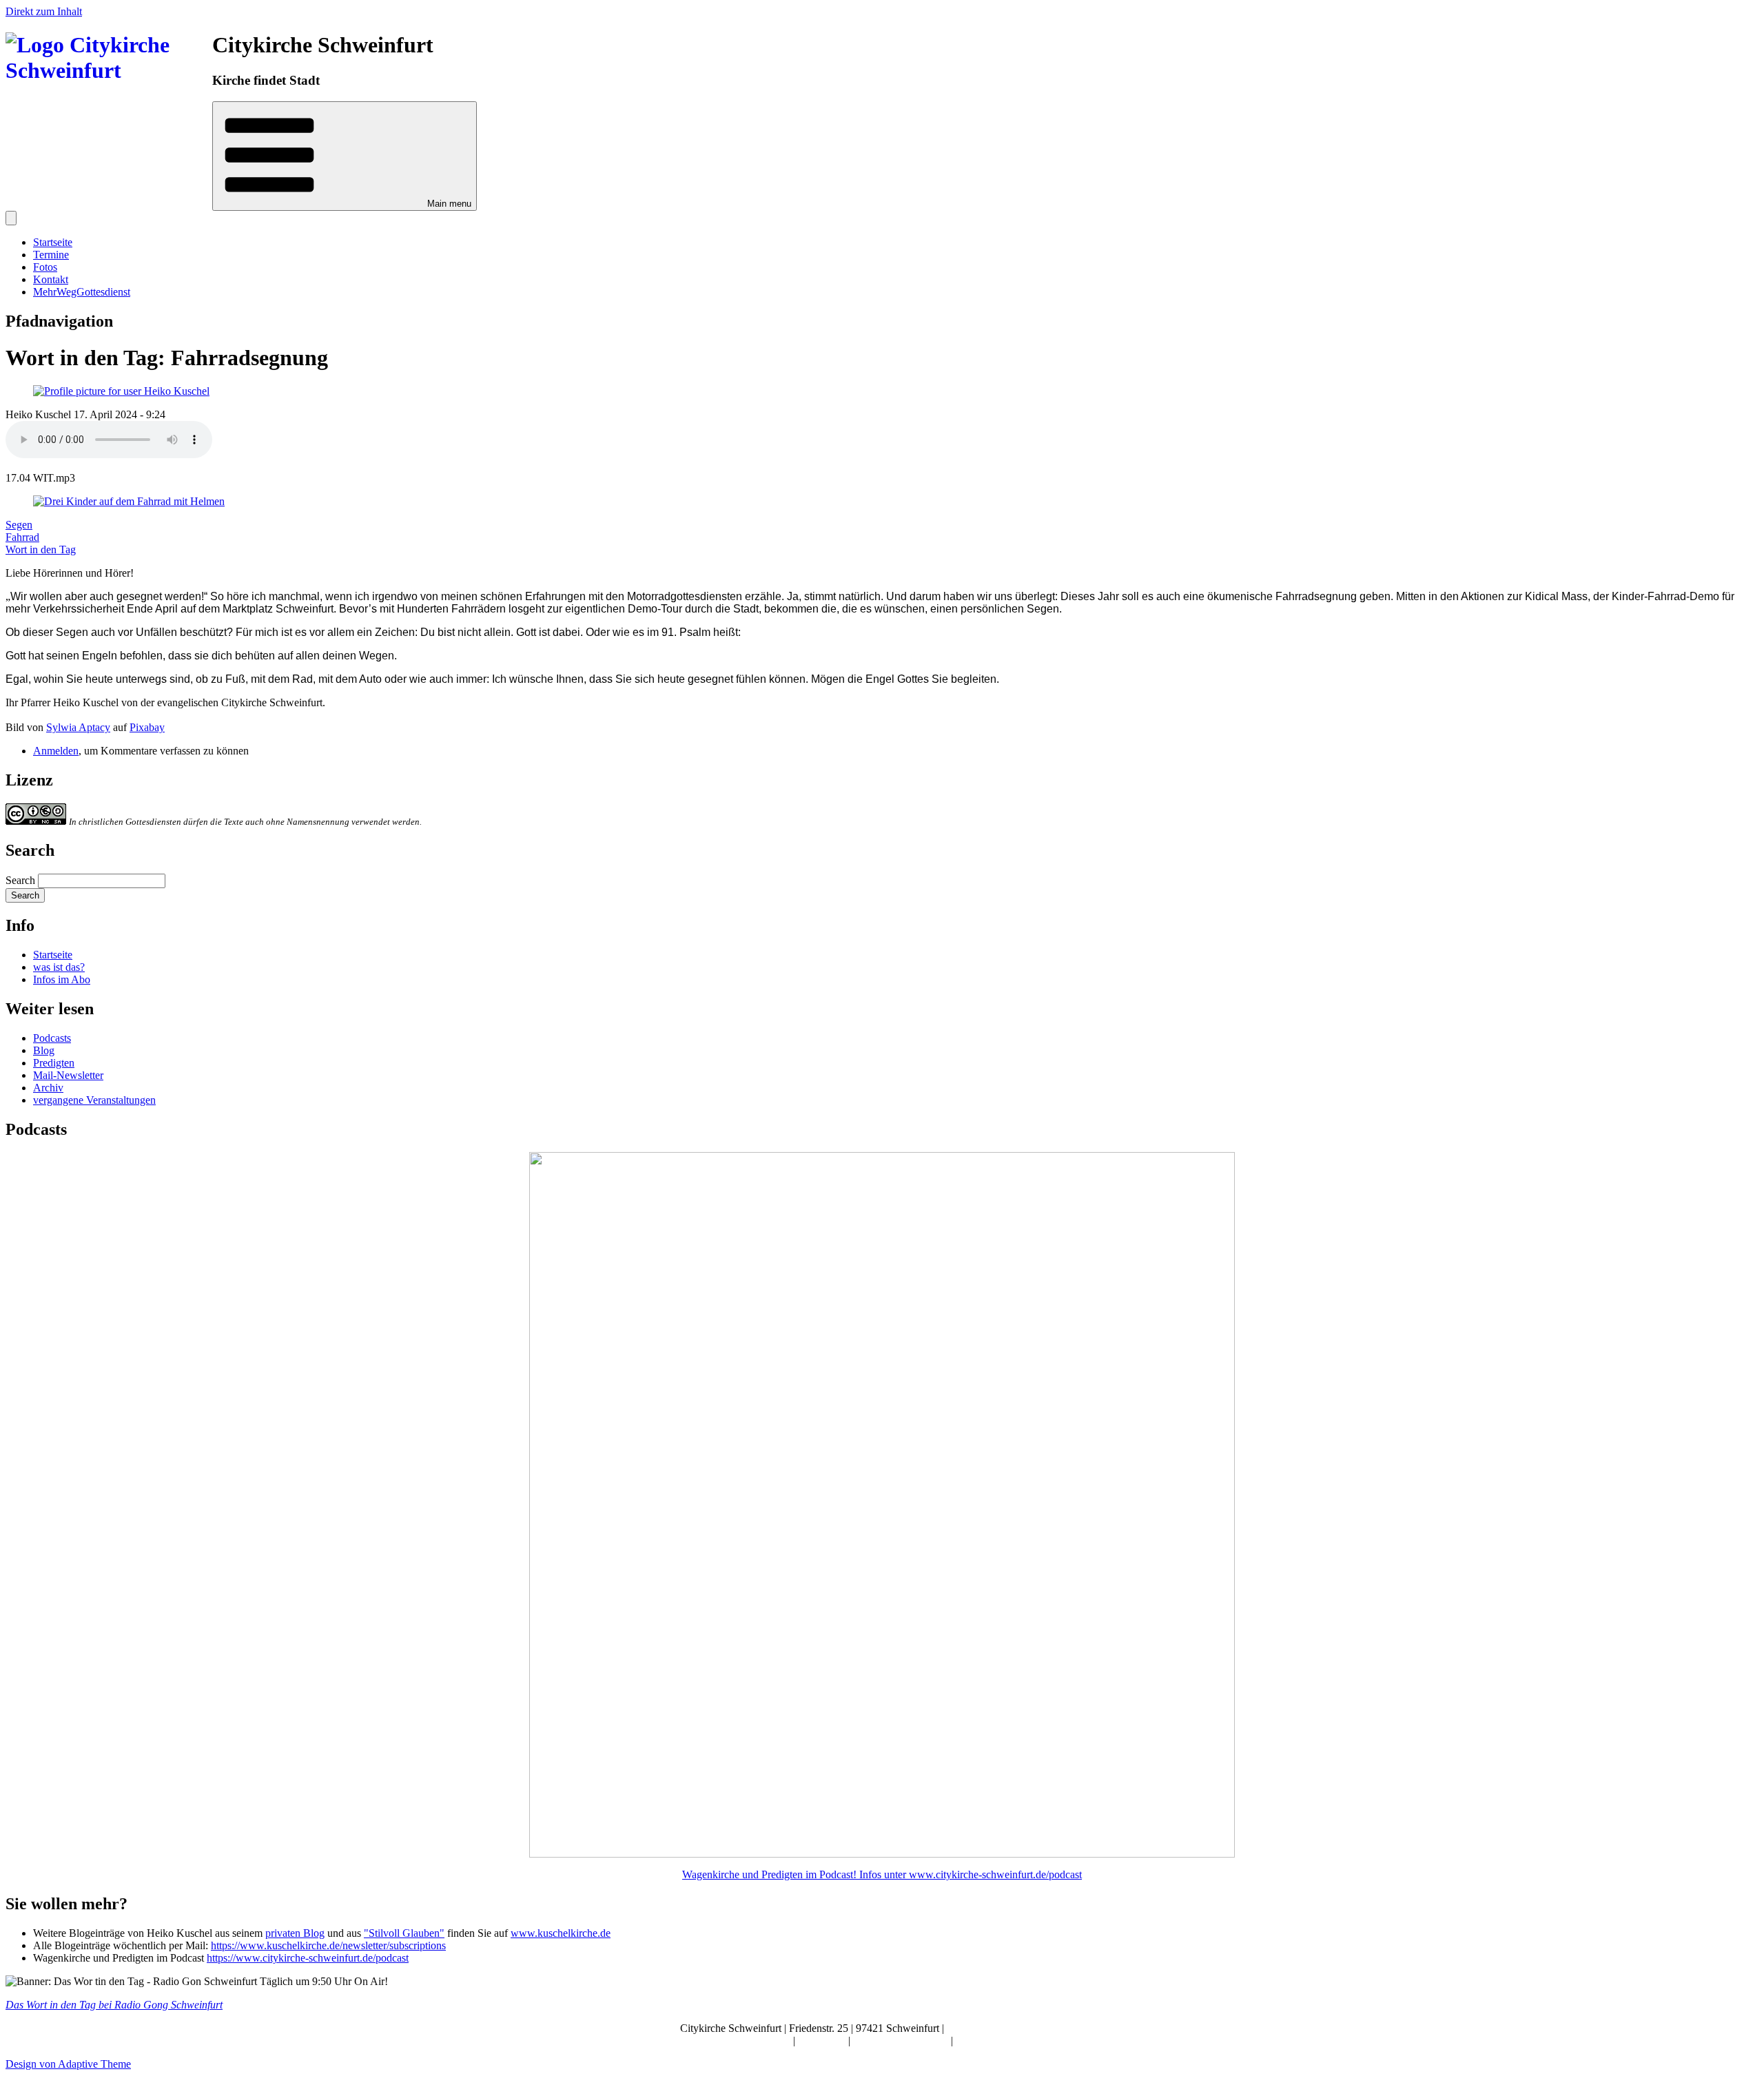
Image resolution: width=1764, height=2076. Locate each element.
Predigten (54, 1063)
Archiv (48, 1088)
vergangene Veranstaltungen (94, 1100)
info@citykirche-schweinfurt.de (1016, 2028)
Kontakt (51, 279)
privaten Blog (295, 1933)
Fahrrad (22, 537)
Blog (44, 1050)
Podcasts (52, 1038)
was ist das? (59, 967)
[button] (345, 156)
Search (20, 880)
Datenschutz (983, 2041)
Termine (51, 255)
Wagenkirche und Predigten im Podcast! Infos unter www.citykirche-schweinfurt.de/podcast (882, 1874)
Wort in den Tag (41, 549)
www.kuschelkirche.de (561, 1933)
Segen (19, 525)
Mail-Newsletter (68, 1075)
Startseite (53, 242)
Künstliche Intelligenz (902, 2041)
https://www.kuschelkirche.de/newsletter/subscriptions (328, 1945)
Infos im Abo (62, 979)
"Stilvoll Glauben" (404, 1933)
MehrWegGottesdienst (82, 292)
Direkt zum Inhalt (44, 11)
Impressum (823, 2041)
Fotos (45, 267)
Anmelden (56, 751)
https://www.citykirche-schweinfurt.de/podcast (308, 1958)
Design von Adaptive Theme (68, 2064)
